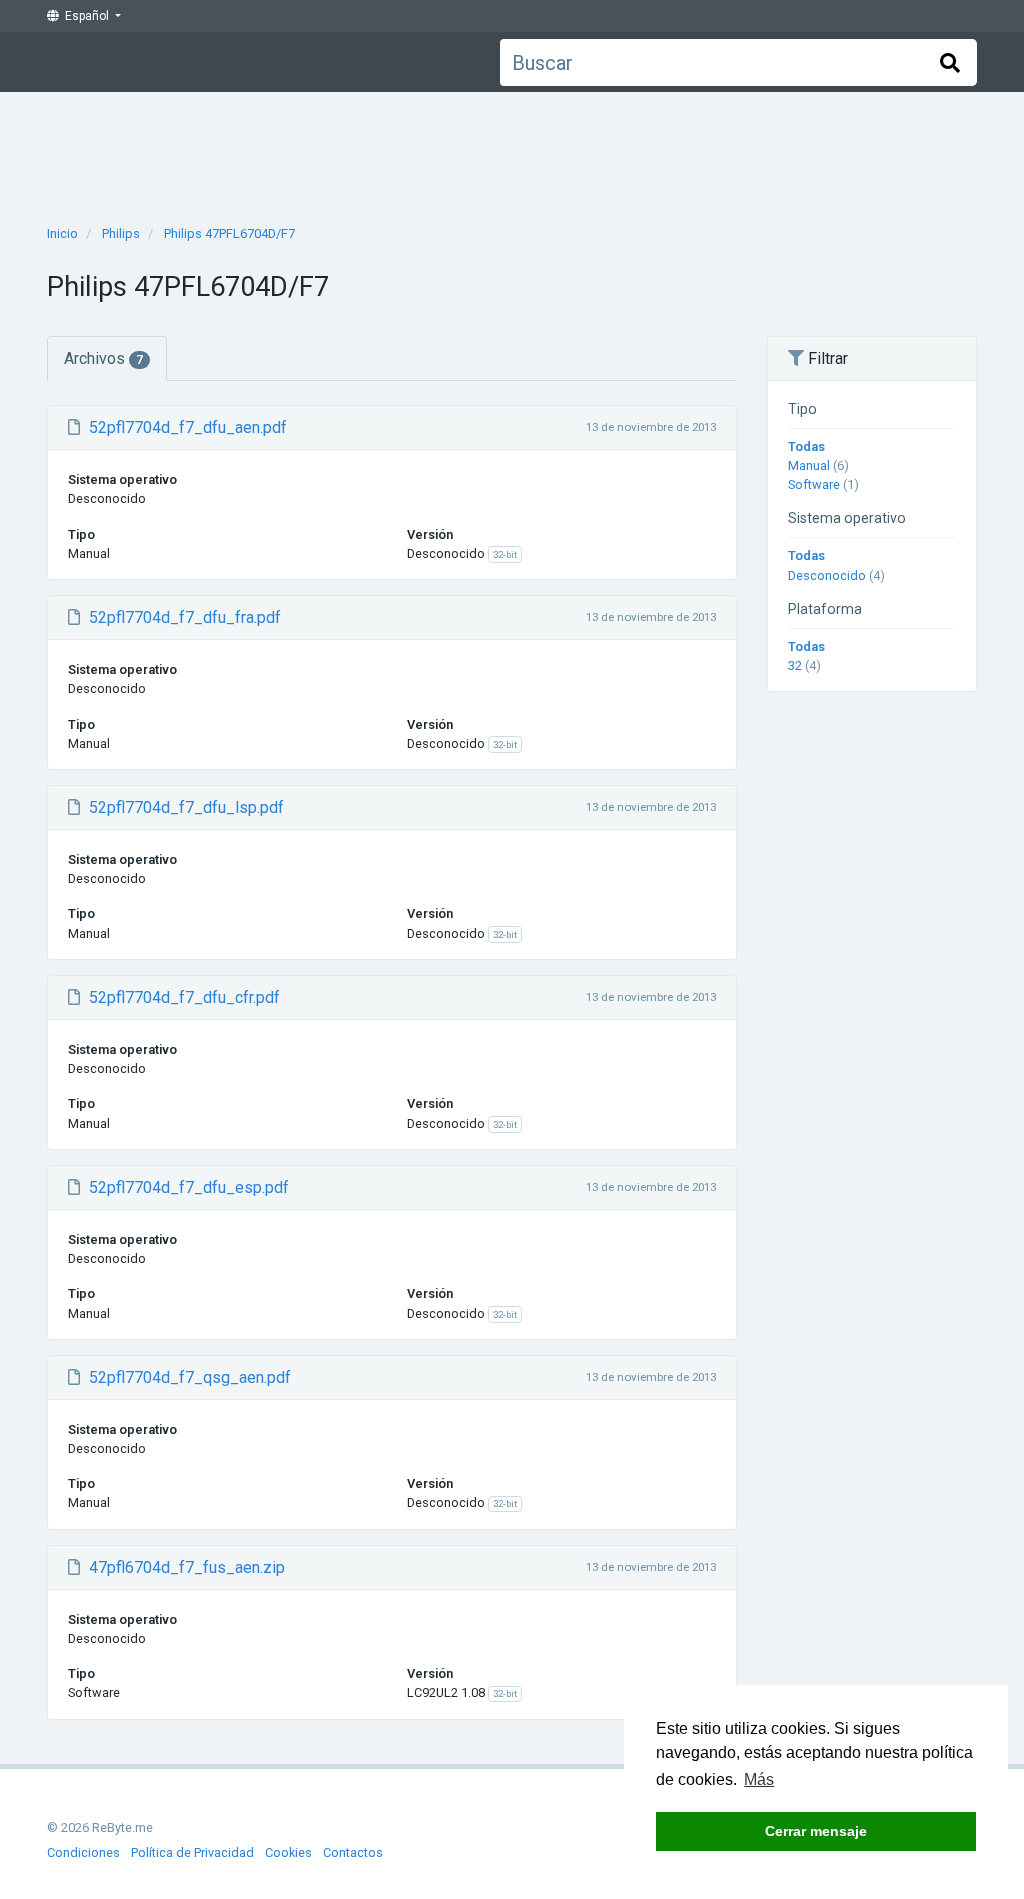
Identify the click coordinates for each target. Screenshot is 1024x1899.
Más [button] (759, 1779)
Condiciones (83, 1852)
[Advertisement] (512, 152)
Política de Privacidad (192, 1852)
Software (814, 484)
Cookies (288, 1852)
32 (795, 665)
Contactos (353, 1852)
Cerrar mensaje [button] (816, 1831)
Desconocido (827, 575)
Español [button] (85, 16)
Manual (809, 465)
